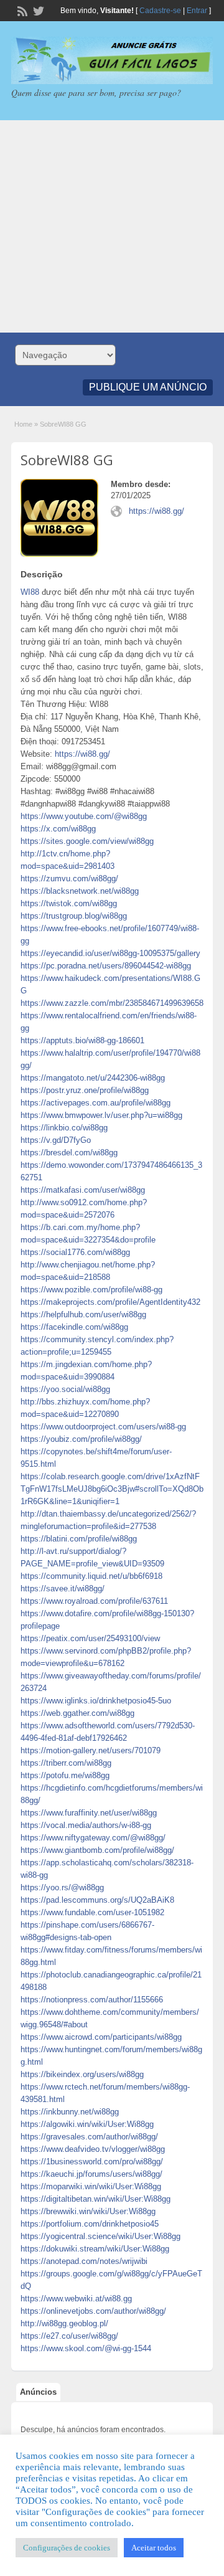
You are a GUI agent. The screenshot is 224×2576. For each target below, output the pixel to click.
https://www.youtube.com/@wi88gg (84, 816)
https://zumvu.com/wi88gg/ (69, 878)
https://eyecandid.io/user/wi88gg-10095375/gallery (110, 953)
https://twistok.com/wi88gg (69, 903)
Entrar (197, 11)
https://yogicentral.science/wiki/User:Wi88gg (100, 2236)
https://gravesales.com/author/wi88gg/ (89, 2137)
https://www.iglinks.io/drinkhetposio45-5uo (96, 1701)
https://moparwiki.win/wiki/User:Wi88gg (91, 2186)
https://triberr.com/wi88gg (66, 1763)
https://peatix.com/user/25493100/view (90, 1638)
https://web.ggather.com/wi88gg (77, 1713)
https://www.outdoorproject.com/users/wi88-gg (103, 1427)
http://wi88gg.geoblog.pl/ (64, 2323)
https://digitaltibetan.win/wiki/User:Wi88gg (96, 2199)
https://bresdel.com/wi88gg (69, 1153)
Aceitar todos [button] (154, 2548)
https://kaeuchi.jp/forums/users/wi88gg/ (91, 2174)
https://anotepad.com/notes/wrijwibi (84, 2261)
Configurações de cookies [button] (67, 2548)
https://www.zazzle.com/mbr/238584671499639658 (112, 1003)
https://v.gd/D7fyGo (56, 1140)
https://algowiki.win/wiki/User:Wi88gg (87, 2124)
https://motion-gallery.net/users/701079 (91, 1750)
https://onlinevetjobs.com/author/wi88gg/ (93, 2311)
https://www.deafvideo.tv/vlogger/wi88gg (93, 2149)
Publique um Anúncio (148, 387)
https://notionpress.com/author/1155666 (92, 2000)
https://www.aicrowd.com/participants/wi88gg (101, 2037)
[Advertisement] (112, 226)
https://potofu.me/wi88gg (65, 1775)
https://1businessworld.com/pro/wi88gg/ (92, 2162)
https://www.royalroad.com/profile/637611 (94, 1601)
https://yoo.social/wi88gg (65, 1389)
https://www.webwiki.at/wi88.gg (76, 2299)
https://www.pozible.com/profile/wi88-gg (91, 1290)
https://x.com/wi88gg (58, 829)
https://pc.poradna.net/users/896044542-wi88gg (106, 966)
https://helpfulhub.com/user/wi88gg (83, 1314)
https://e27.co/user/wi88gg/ (69, 2336)
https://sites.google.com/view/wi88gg (87, 841)
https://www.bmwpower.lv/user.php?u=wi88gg (101, 1115)
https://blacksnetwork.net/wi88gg (80, 891)
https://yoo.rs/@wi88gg (62, 1887)
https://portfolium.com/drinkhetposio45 (90, 2224)
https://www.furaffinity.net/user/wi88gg (89, 1813)
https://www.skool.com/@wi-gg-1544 (86, 2348)
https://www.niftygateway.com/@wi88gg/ (93, 1838)
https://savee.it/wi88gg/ (63, 1589)
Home (23, 424)
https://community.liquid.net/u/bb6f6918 (91, 1576)
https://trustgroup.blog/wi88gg (74, 916)
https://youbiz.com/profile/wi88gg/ (81, 1439)
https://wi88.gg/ (156, 511)
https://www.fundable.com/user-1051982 (92, 1912)
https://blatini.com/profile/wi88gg (79, 1539)
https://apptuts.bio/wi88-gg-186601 (82, 1040)
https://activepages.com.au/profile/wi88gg (96, 1103)
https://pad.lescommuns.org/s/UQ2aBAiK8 (97, 1900)
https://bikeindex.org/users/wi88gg (82, 2074)
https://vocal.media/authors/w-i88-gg (86, 1825)
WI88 (30, 592)
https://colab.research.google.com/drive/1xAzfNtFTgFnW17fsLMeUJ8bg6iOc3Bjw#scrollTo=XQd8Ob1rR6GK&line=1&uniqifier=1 (112, 1489)
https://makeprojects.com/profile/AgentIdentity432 (110, 1302)
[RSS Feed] (21, 10)
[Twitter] (37, 10)
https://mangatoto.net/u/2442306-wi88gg (93, 1078)
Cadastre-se (160, 11)
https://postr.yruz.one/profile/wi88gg (85, 1090)
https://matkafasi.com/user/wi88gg (83, 1190)
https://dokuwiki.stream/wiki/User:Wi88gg (95, 2249)
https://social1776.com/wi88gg (75, 1252)
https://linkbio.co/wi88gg (64, 1128)
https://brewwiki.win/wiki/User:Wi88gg (88, 2211)
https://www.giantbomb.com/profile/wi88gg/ (97, 1850)
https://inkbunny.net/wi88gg (70, 2112)
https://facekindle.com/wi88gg (74, 1327)
